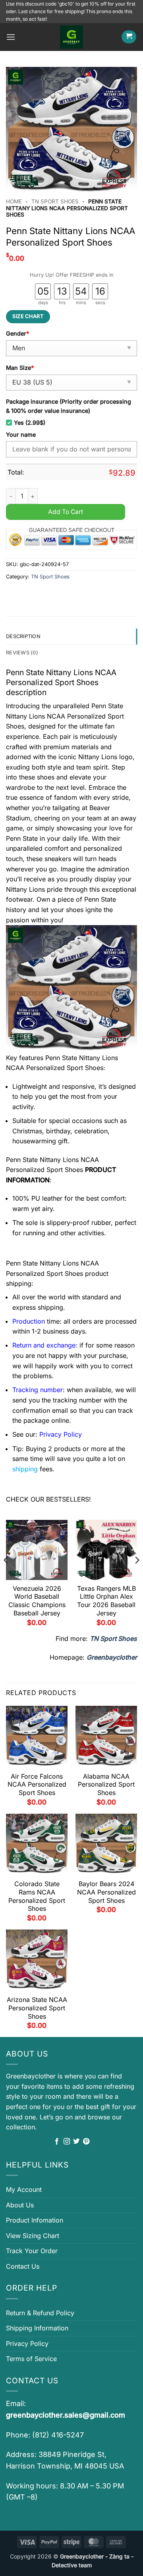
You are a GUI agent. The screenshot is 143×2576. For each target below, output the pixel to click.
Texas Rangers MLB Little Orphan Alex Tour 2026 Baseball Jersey (106, 1601)
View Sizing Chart (33, 2236)
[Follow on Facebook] (57, 2142)
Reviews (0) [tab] (22, 653)
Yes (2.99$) (30, 423)
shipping (25, 1469)
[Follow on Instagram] (67, 2142)
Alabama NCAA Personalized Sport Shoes (106, 1785)
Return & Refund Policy (40, 2313)
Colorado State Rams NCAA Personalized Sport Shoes (37, 1896)
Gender (17, 333)
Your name (21, 435)
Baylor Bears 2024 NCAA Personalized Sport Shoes (106, 1892)
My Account (24, 2189)
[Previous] (6, 1576)
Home (14, 201)
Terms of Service (31, 2359)
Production (29, 1321)
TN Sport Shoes (55, 201)
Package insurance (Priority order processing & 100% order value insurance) (69, 406)
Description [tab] (23, 636)
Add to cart (66, 512)
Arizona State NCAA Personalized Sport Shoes (37, 2008)
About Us (20, 2205)
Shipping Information (37, 2328)
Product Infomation (35, 2220)
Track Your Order (32, 2251)
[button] (11, 37)
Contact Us (23, 2266)
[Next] (137, 1576)
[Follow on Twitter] (76, 2142)
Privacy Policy (27, 2344)
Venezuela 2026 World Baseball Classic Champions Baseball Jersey (37, 1601)
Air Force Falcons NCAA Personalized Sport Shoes (37, 1785)
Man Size (20, 368)
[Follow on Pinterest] (86, 2142)
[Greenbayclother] (71, 37)
